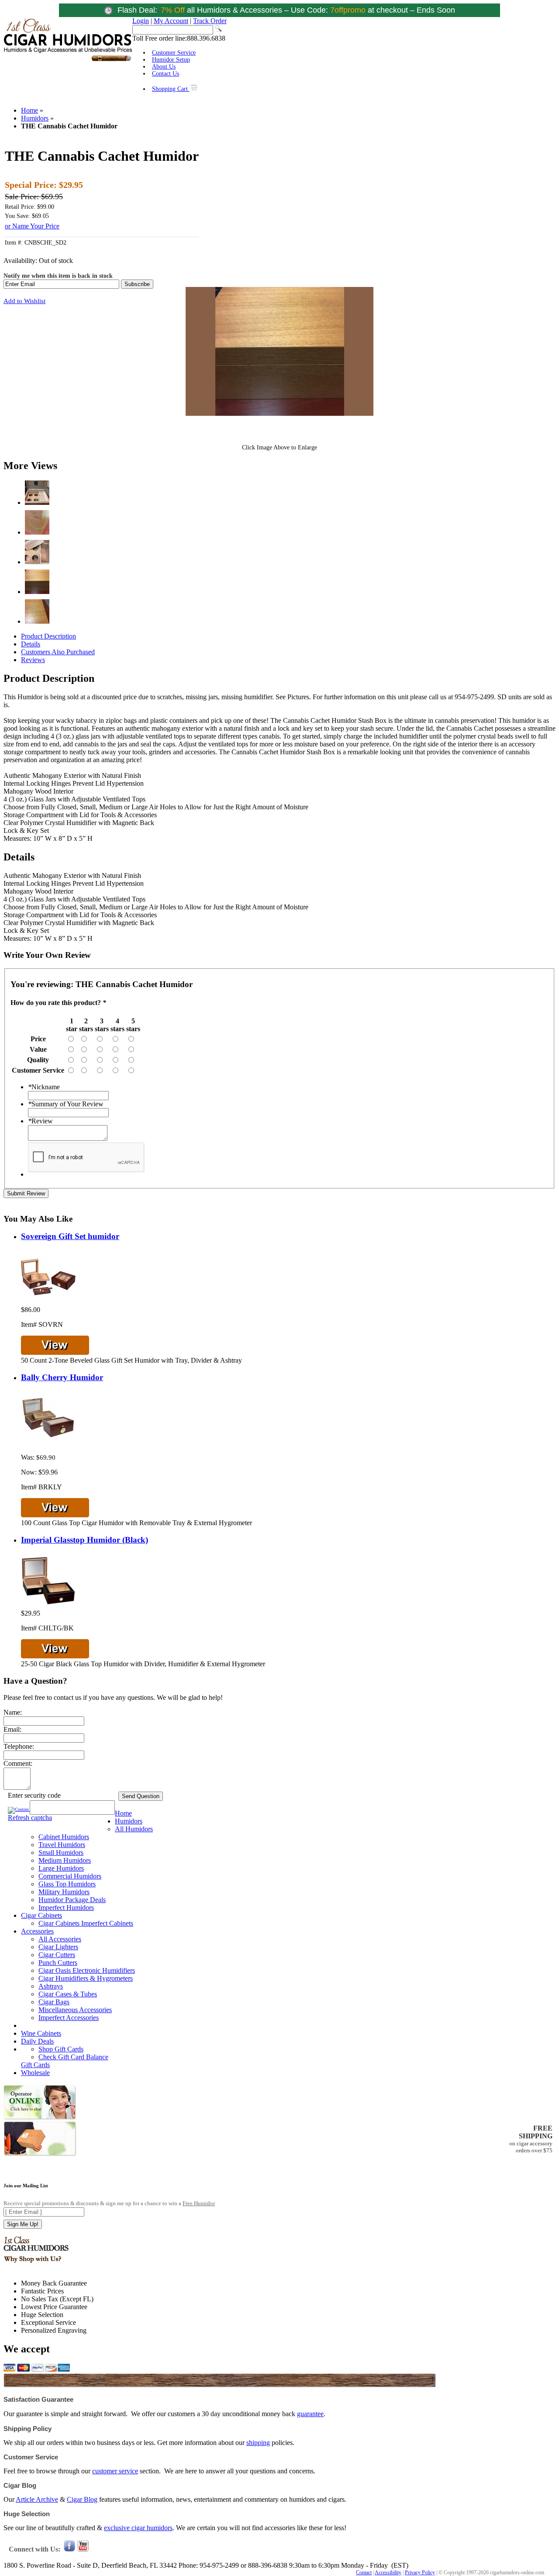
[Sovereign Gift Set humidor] (48, 1302)
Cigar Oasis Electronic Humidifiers (87, 1970)
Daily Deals (37, 2041)
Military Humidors (64, 1892)
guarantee (310, 2414)
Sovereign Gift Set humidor (70, 1236)
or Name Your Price (32, 226)
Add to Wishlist (24, 301)
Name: (13, 1712)
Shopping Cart (171, 89)
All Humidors (134, 1829)
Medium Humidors (65, 1860)
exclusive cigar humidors (138, 2528)
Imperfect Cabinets (107, 1923)
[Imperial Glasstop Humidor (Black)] (48, 1605)
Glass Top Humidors (67, 1884)
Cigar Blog (82, 2499)
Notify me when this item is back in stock (58, 276)
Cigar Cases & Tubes (68, 1994)
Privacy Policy (420, 2573)
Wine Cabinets (41, 2033)
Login (141, 21)
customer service (115, 2471)
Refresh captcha (30, 1818)
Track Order (210, 21)
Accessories (37, 1931)
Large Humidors (61, 1868)
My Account (171, 21)
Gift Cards (35, 2065)
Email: (12, 1729)
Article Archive (37, 2499)
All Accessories (60, 1939)
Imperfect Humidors (66, 1908)
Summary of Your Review (66, 1104)
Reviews (33, 660)
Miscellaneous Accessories (75, 2010)
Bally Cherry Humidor (62, 1377)
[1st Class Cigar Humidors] (68, 60)
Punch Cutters (58, 1963)
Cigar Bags (54, 2002)
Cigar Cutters (57, 1955)
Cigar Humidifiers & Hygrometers (86, 1978)
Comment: (18, 1763)
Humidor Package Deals (72, 1900)
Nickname (44, 1087)
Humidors (35, 118)
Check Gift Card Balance (73, 2057)
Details (31, 644)
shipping (258, 2443)
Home (29, 110)
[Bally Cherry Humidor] (48, 1442)
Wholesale (35, 2073)
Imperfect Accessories (69, 2018)
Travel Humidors (62, 1845)
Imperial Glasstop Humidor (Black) (85, 1540)
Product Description (48, 636)
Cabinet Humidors (64, 1837)
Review (40, 1121)
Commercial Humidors (70, 1876)
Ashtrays (51, 1986)
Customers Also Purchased (58, 652)
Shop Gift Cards (61, 2049)
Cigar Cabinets (41, 1915)
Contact (364, 2573)
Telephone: (19, 1746)
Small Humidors (61, 1853)
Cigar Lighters (58, 1947)
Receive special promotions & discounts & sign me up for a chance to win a (109, 2203)
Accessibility (388, 2573)
